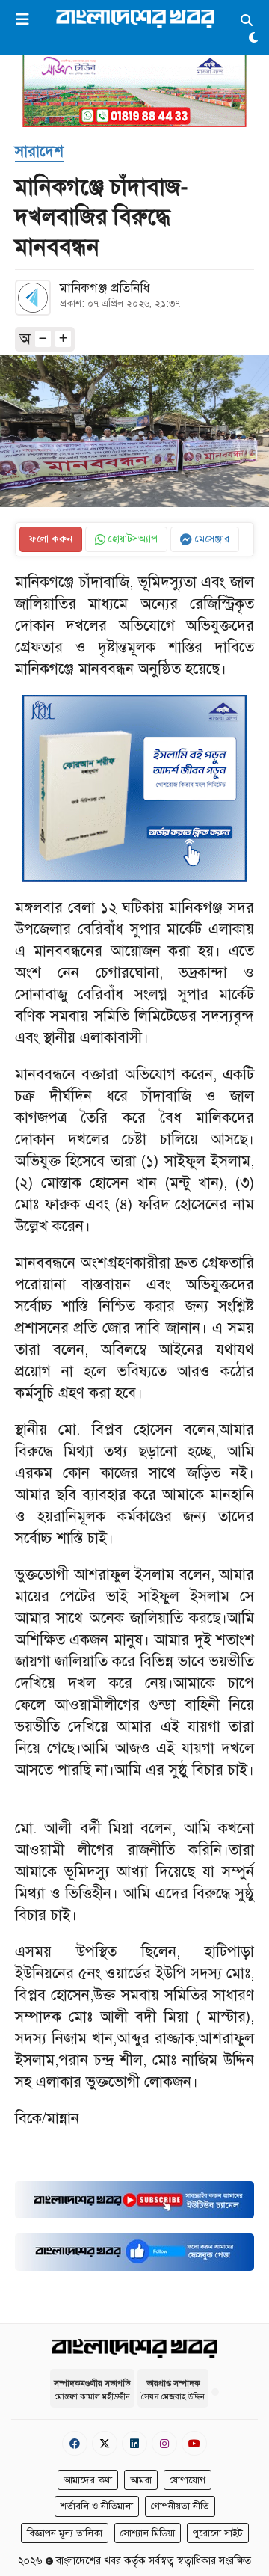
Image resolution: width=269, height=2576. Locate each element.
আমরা (141, 2480)
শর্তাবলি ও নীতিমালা (97, 2506)
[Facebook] (75, 2443)
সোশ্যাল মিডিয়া (148, 2533)
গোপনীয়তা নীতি (180, 2506)
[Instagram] (164, 2443)
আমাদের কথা (88, 2480)
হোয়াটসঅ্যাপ (132, 539)
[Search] (247, 21)
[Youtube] (194, 2443)
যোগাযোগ (188, 2480)
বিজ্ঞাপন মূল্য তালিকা (65, 2533)
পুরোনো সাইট (218, 2533)
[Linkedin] (134, 2443)
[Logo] (135, 18)
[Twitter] (105, 2443)
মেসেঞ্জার (211, 539)
